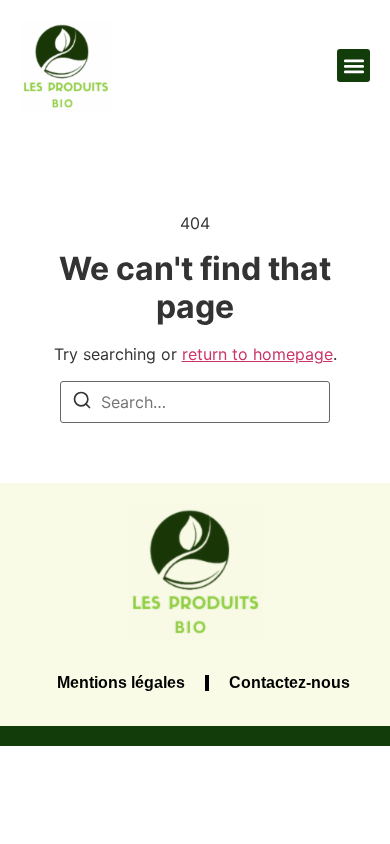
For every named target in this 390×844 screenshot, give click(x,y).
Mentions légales (121, 682)
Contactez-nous (289, 682)
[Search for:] (195, 402)
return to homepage (257, 354)
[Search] (82, 403)
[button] (353, 65)
